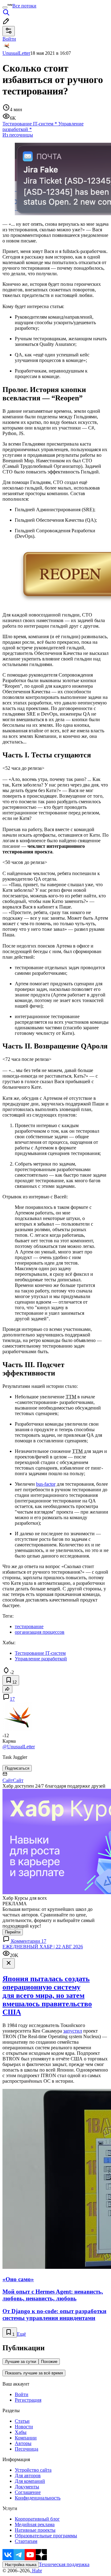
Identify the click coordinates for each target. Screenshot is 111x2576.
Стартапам (26, 2541)
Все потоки (24, 6)
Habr (36, 2571)
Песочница (27, 2449)
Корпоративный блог (37, 2519)
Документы (27, 2487)
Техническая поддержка (64, 2564)
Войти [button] (9, 39)
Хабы (21, 2432)
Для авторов (28, 2476)
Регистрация (28, 2400)
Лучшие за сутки (21, 2362)
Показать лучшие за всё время (34, 2373)
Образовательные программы (46, 2536)
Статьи (22, 2421)
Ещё (21, 2334)
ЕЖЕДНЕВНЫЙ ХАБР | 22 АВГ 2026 (43, 1947)
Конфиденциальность (38, 2498)
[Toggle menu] (5, 7)
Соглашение (28, 2492)
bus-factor (46, 1484)
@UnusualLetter (19, 1747)
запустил (73, 2031)
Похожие (49, 2362)
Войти (22, 2394)
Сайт (8, 1780)
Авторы (23, 2443)
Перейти (13, 1932)
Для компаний (30, 2481)
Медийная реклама (35, 2524)
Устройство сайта (33, 2470)
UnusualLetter (16, 53)
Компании (26, 2438)
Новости (24, 2427)
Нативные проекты (35, 2530)
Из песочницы (18, 135)
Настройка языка (21, 2565)
